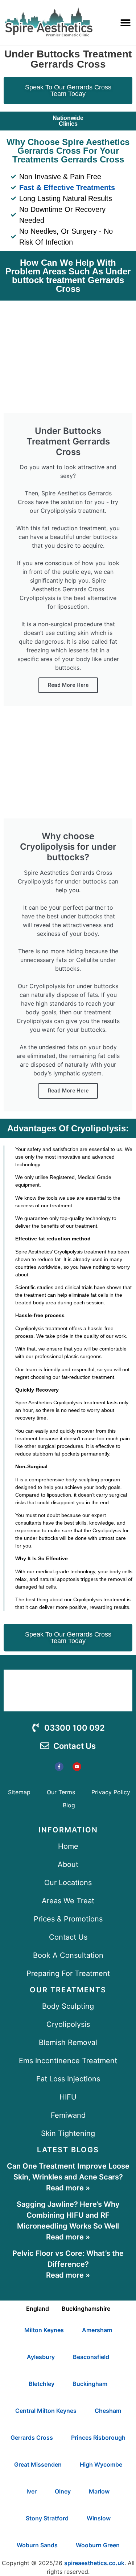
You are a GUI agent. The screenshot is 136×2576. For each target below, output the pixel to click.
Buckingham (90, 2384)
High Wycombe (101, 2464)
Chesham (108, 2411)
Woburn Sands (37, 2545)
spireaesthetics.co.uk (94, 2563)
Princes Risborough (98, 2438)
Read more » (68, 2188)
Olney (63, 2491)
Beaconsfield (91, 2357)
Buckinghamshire (86, 2309)
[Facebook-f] (59, 1767)
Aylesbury (41, 2357)
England (38, 2309)
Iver (32, 2491)
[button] (125, 22)
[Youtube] (77, 1767)
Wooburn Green (98, 2545)
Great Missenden (38, 2464)
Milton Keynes (44, 2330)
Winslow (99, 2518)
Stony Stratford (47, 2518)
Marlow (99, 2491)
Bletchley (42, 2384)
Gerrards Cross (32, 2438)
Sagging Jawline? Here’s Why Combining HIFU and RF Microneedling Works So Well (68, 2215)
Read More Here (68, 685)
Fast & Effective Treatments (67, 188)
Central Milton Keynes (46, 2411)
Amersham (97, 2330)
